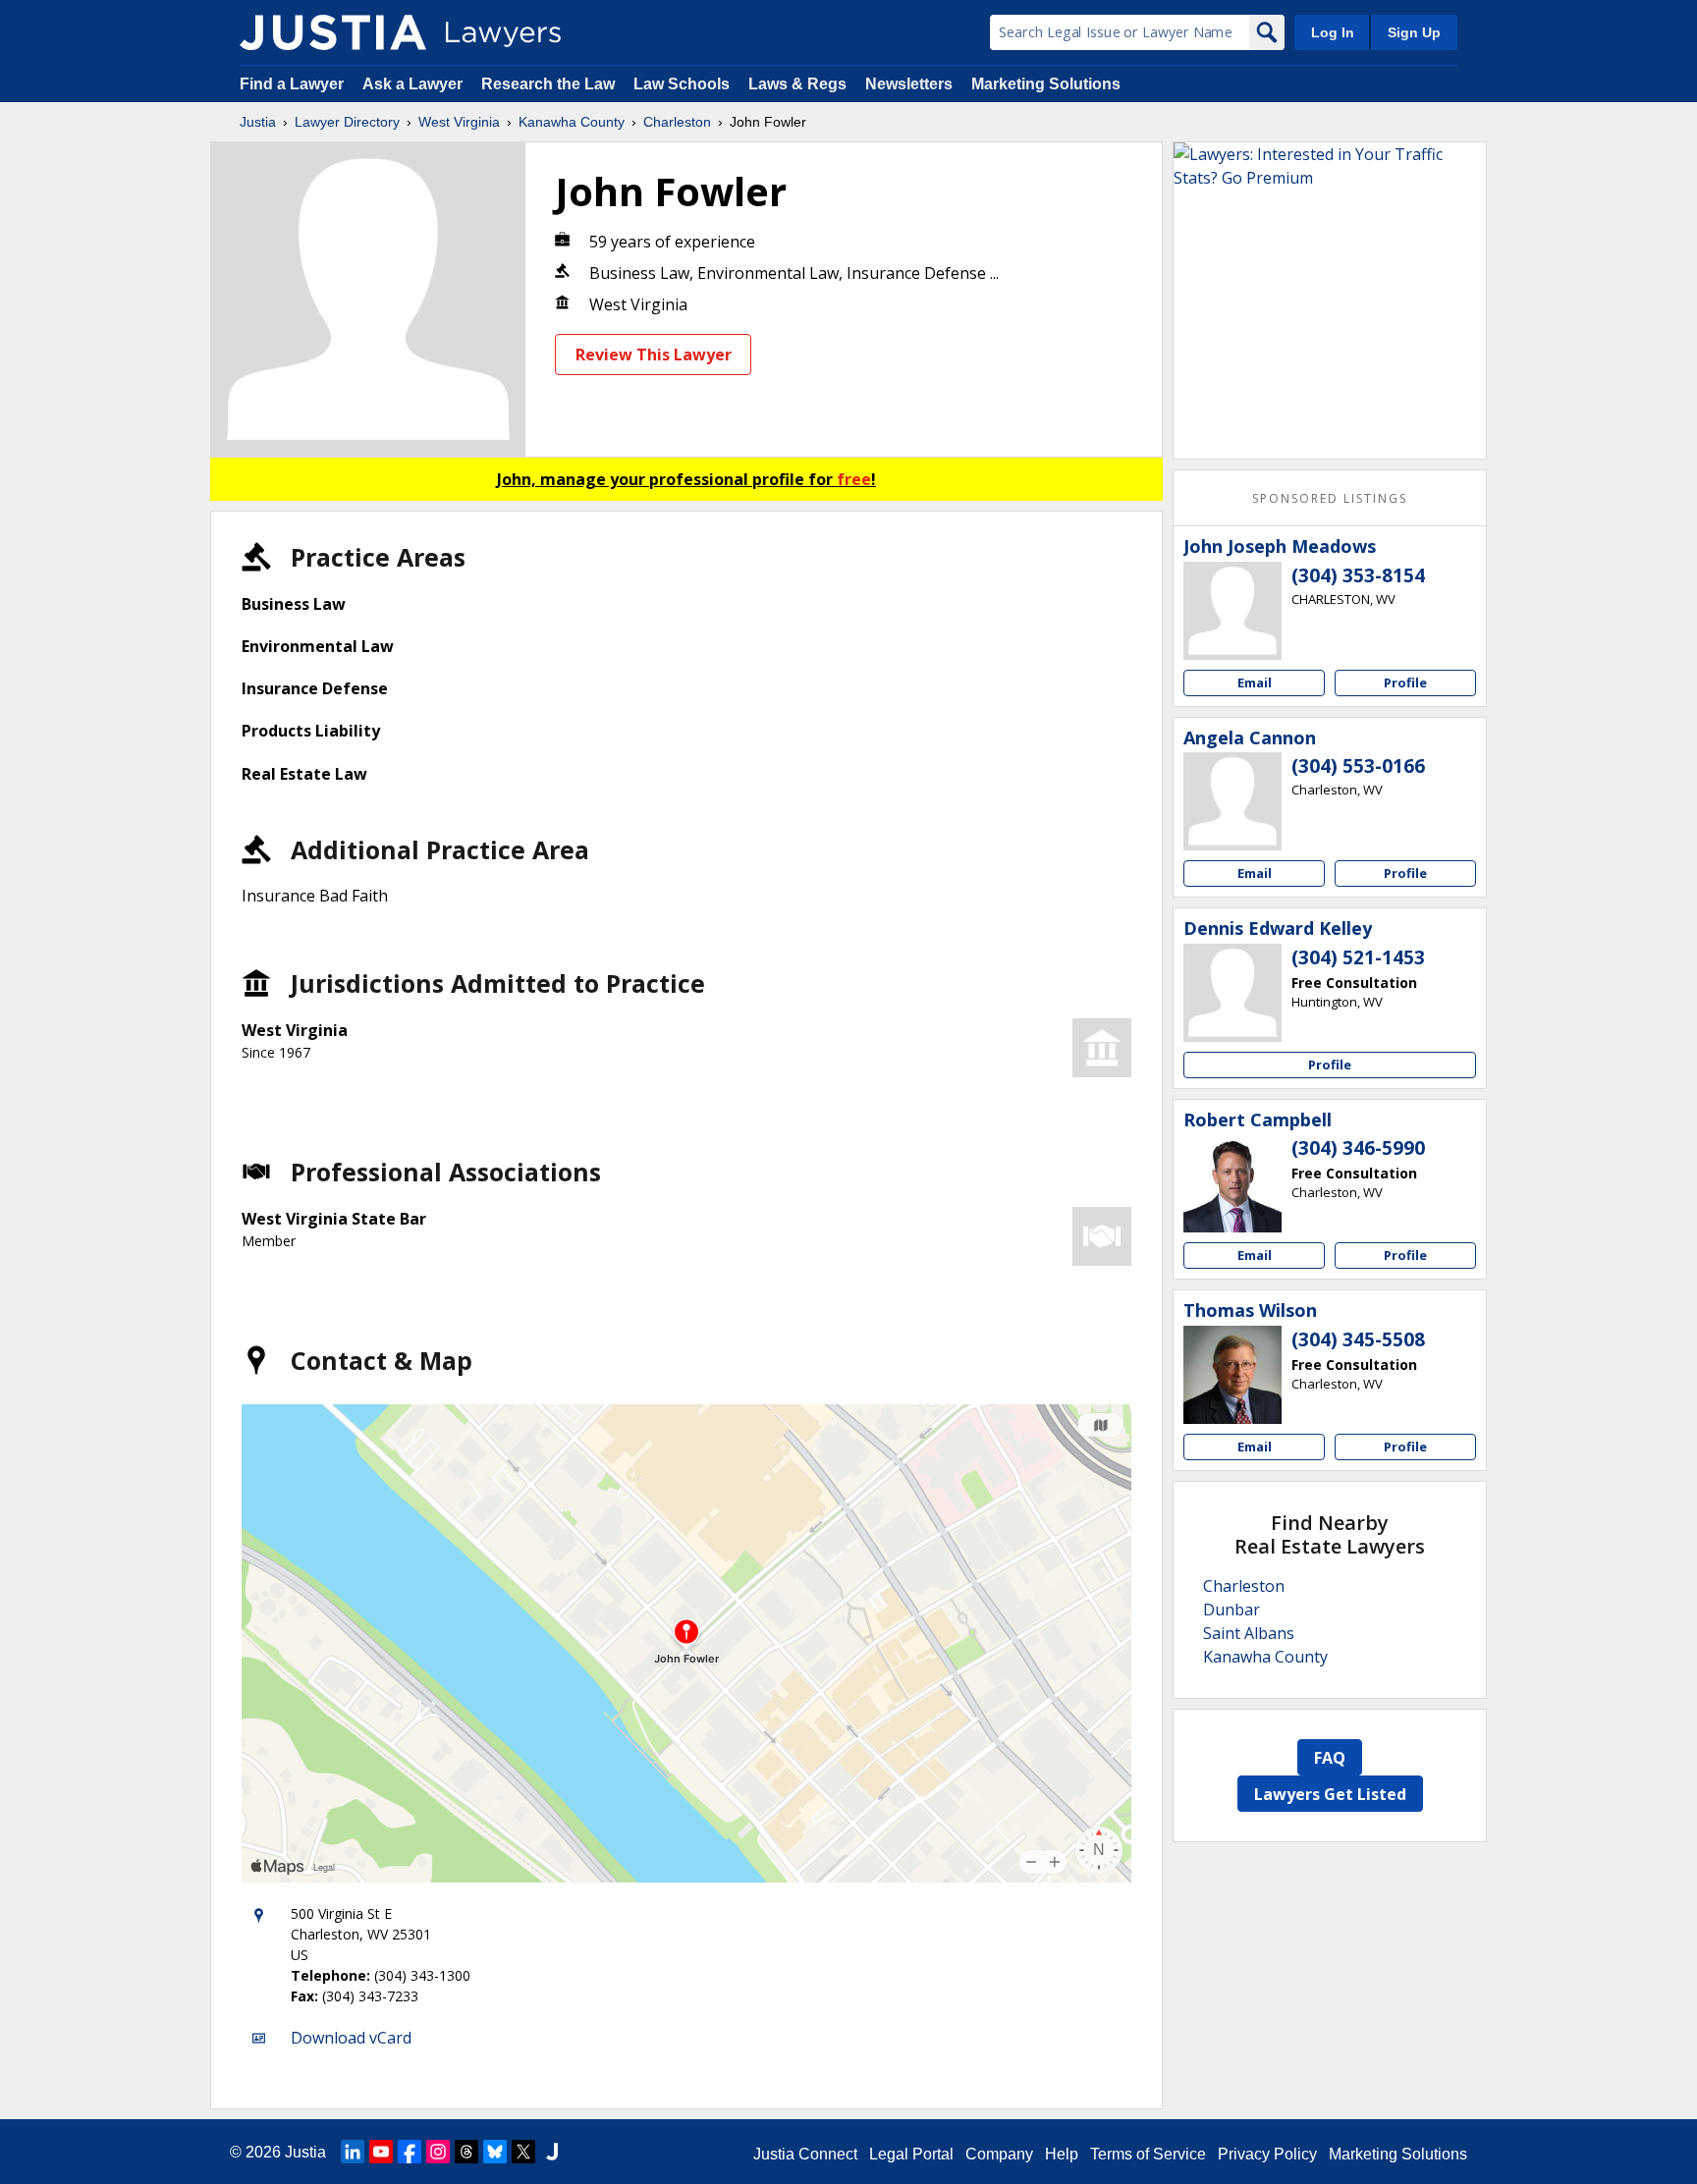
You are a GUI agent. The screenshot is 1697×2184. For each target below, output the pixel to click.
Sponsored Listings (1330, 498)
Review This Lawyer (654, 355)
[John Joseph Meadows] (1232, 611)
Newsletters (909, 84)
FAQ (1330, 1758)
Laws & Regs (797, 84)
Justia (258, 122)
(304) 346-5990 (1358, 1148)
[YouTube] (381, 2152)
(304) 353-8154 (1358, 575)
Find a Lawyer (292, 84)
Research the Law (548, 84)
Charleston (677, 122)
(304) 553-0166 (1358, 766)
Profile (1405, 682)
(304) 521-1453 (1358, 957)
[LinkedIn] (353, 2152)
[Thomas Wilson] (1232, 1375)
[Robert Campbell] (1232, 1183)
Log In (1333, 32)
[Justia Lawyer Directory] (333, 32)
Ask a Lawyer (414, 84)
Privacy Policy (1267, 2154)
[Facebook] (410, 2152)
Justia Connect (805, 2154)
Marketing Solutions (1046, 84)
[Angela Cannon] (1232, 801)
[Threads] (466, 2152)
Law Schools (682, 84)
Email (1255, 682)
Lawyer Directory (347, 122)
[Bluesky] (495, 2152)
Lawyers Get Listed (1330, 1794)
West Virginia (459, 122)
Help (1062, 2154)
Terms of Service (1148, 2154)
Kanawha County (572, 122)
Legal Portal (911, 2154)
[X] (523, 2152)
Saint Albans (1249, 1633)
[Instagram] (438, 2152)
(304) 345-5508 (1358, 1339)
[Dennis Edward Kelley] (1232, 993)
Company (999, 2154)
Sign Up (1414, 32)
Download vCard (351, 2038)
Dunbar (1232, 1610)
